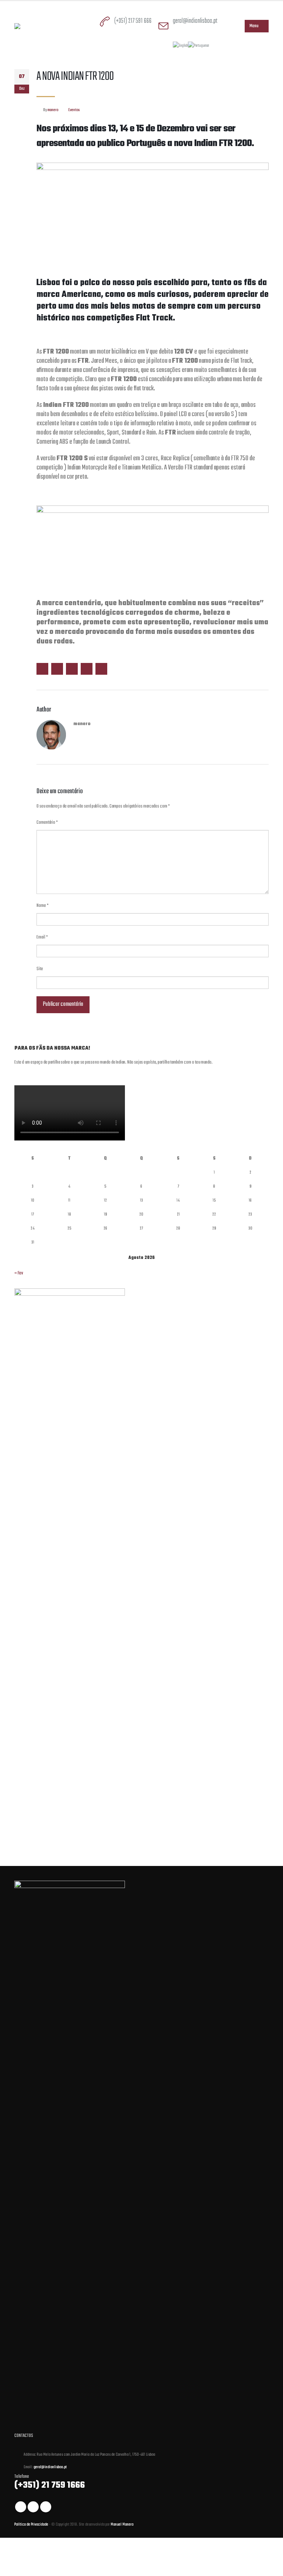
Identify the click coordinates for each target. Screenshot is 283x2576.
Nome (43, 906)
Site (40, 969)
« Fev (19, 1273)
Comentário (47, 823)
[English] (180, 46)
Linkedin (46, 2507)
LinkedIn (72, 669)
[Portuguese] (198, 46)
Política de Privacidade (32, 2524)
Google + (87, 669)
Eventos (74, 110)
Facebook (42, 669)
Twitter (57, 669)
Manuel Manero (122, 2524)
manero (53, 110)
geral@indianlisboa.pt (195, 21)
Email (101, 669)
